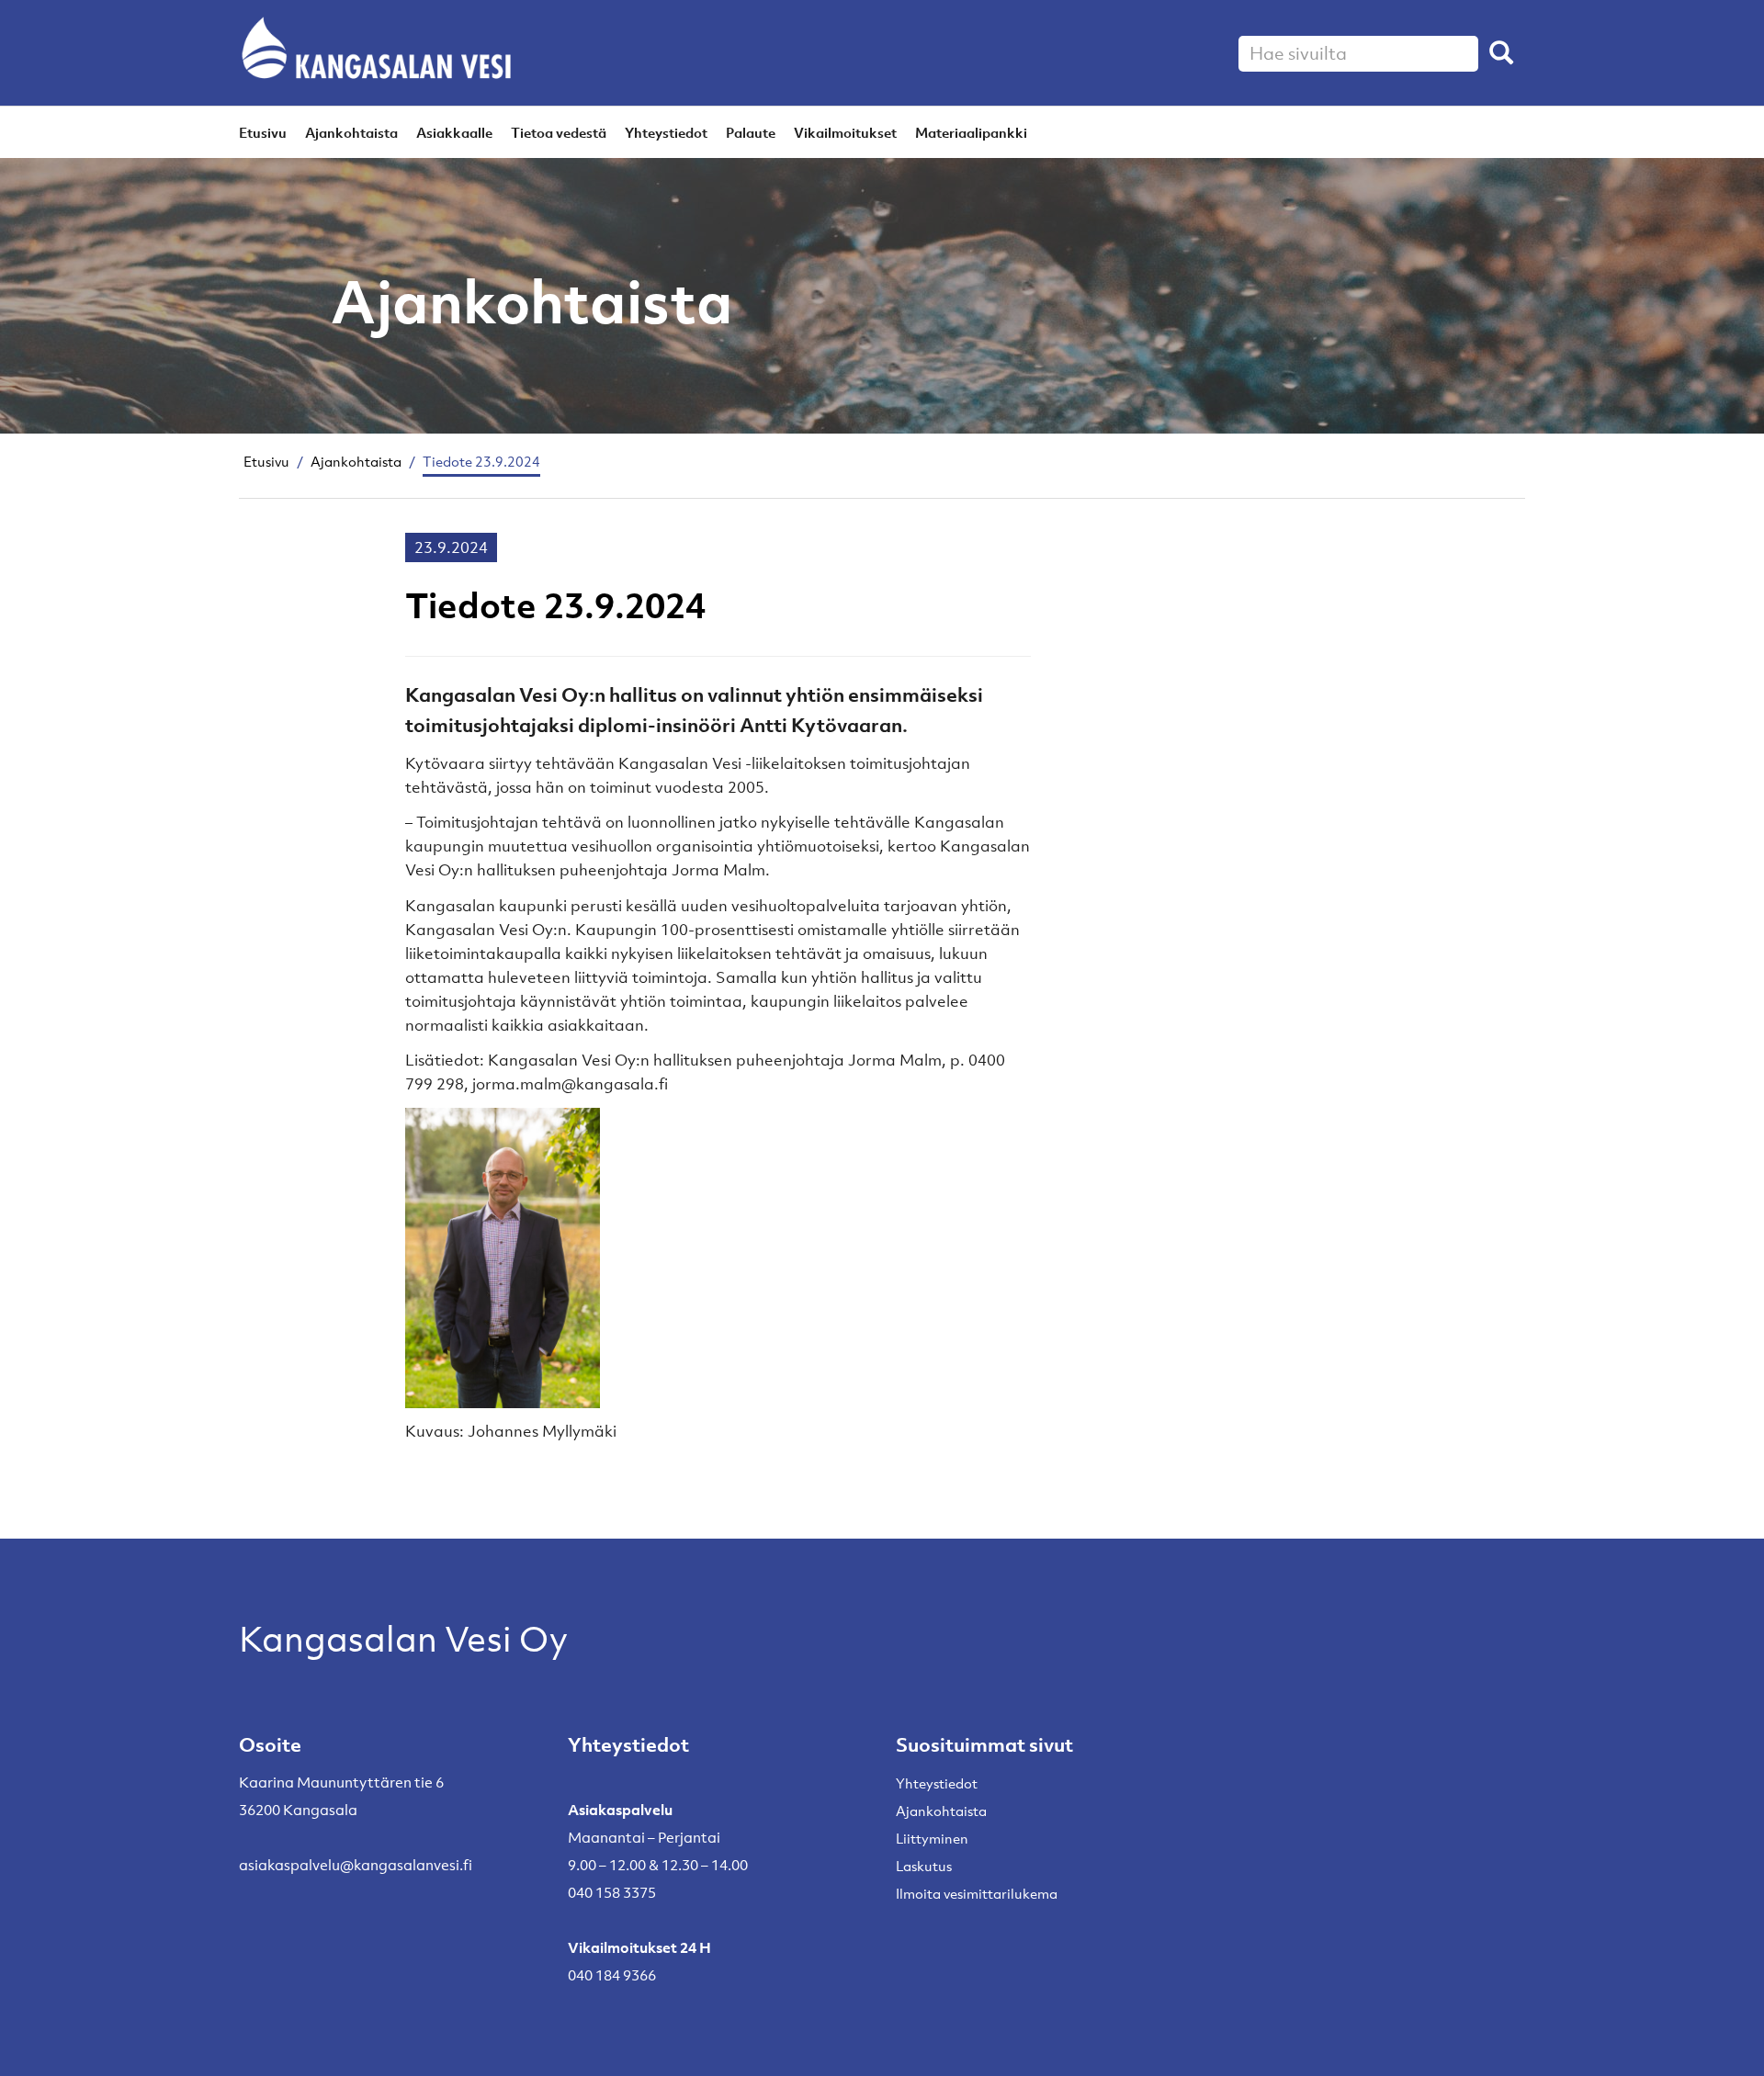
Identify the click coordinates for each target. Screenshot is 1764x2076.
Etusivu (263, 132)
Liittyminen (932, 1838)
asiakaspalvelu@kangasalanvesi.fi (356, 1865)
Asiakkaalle (454, 132)
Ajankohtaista (351, 132)
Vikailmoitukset (845, 132)
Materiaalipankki (971, 132)
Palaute (751, 132)
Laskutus (924, 1866)
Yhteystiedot (666, 132)
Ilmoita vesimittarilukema (977, 1893)
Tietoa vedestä (559, 132)
